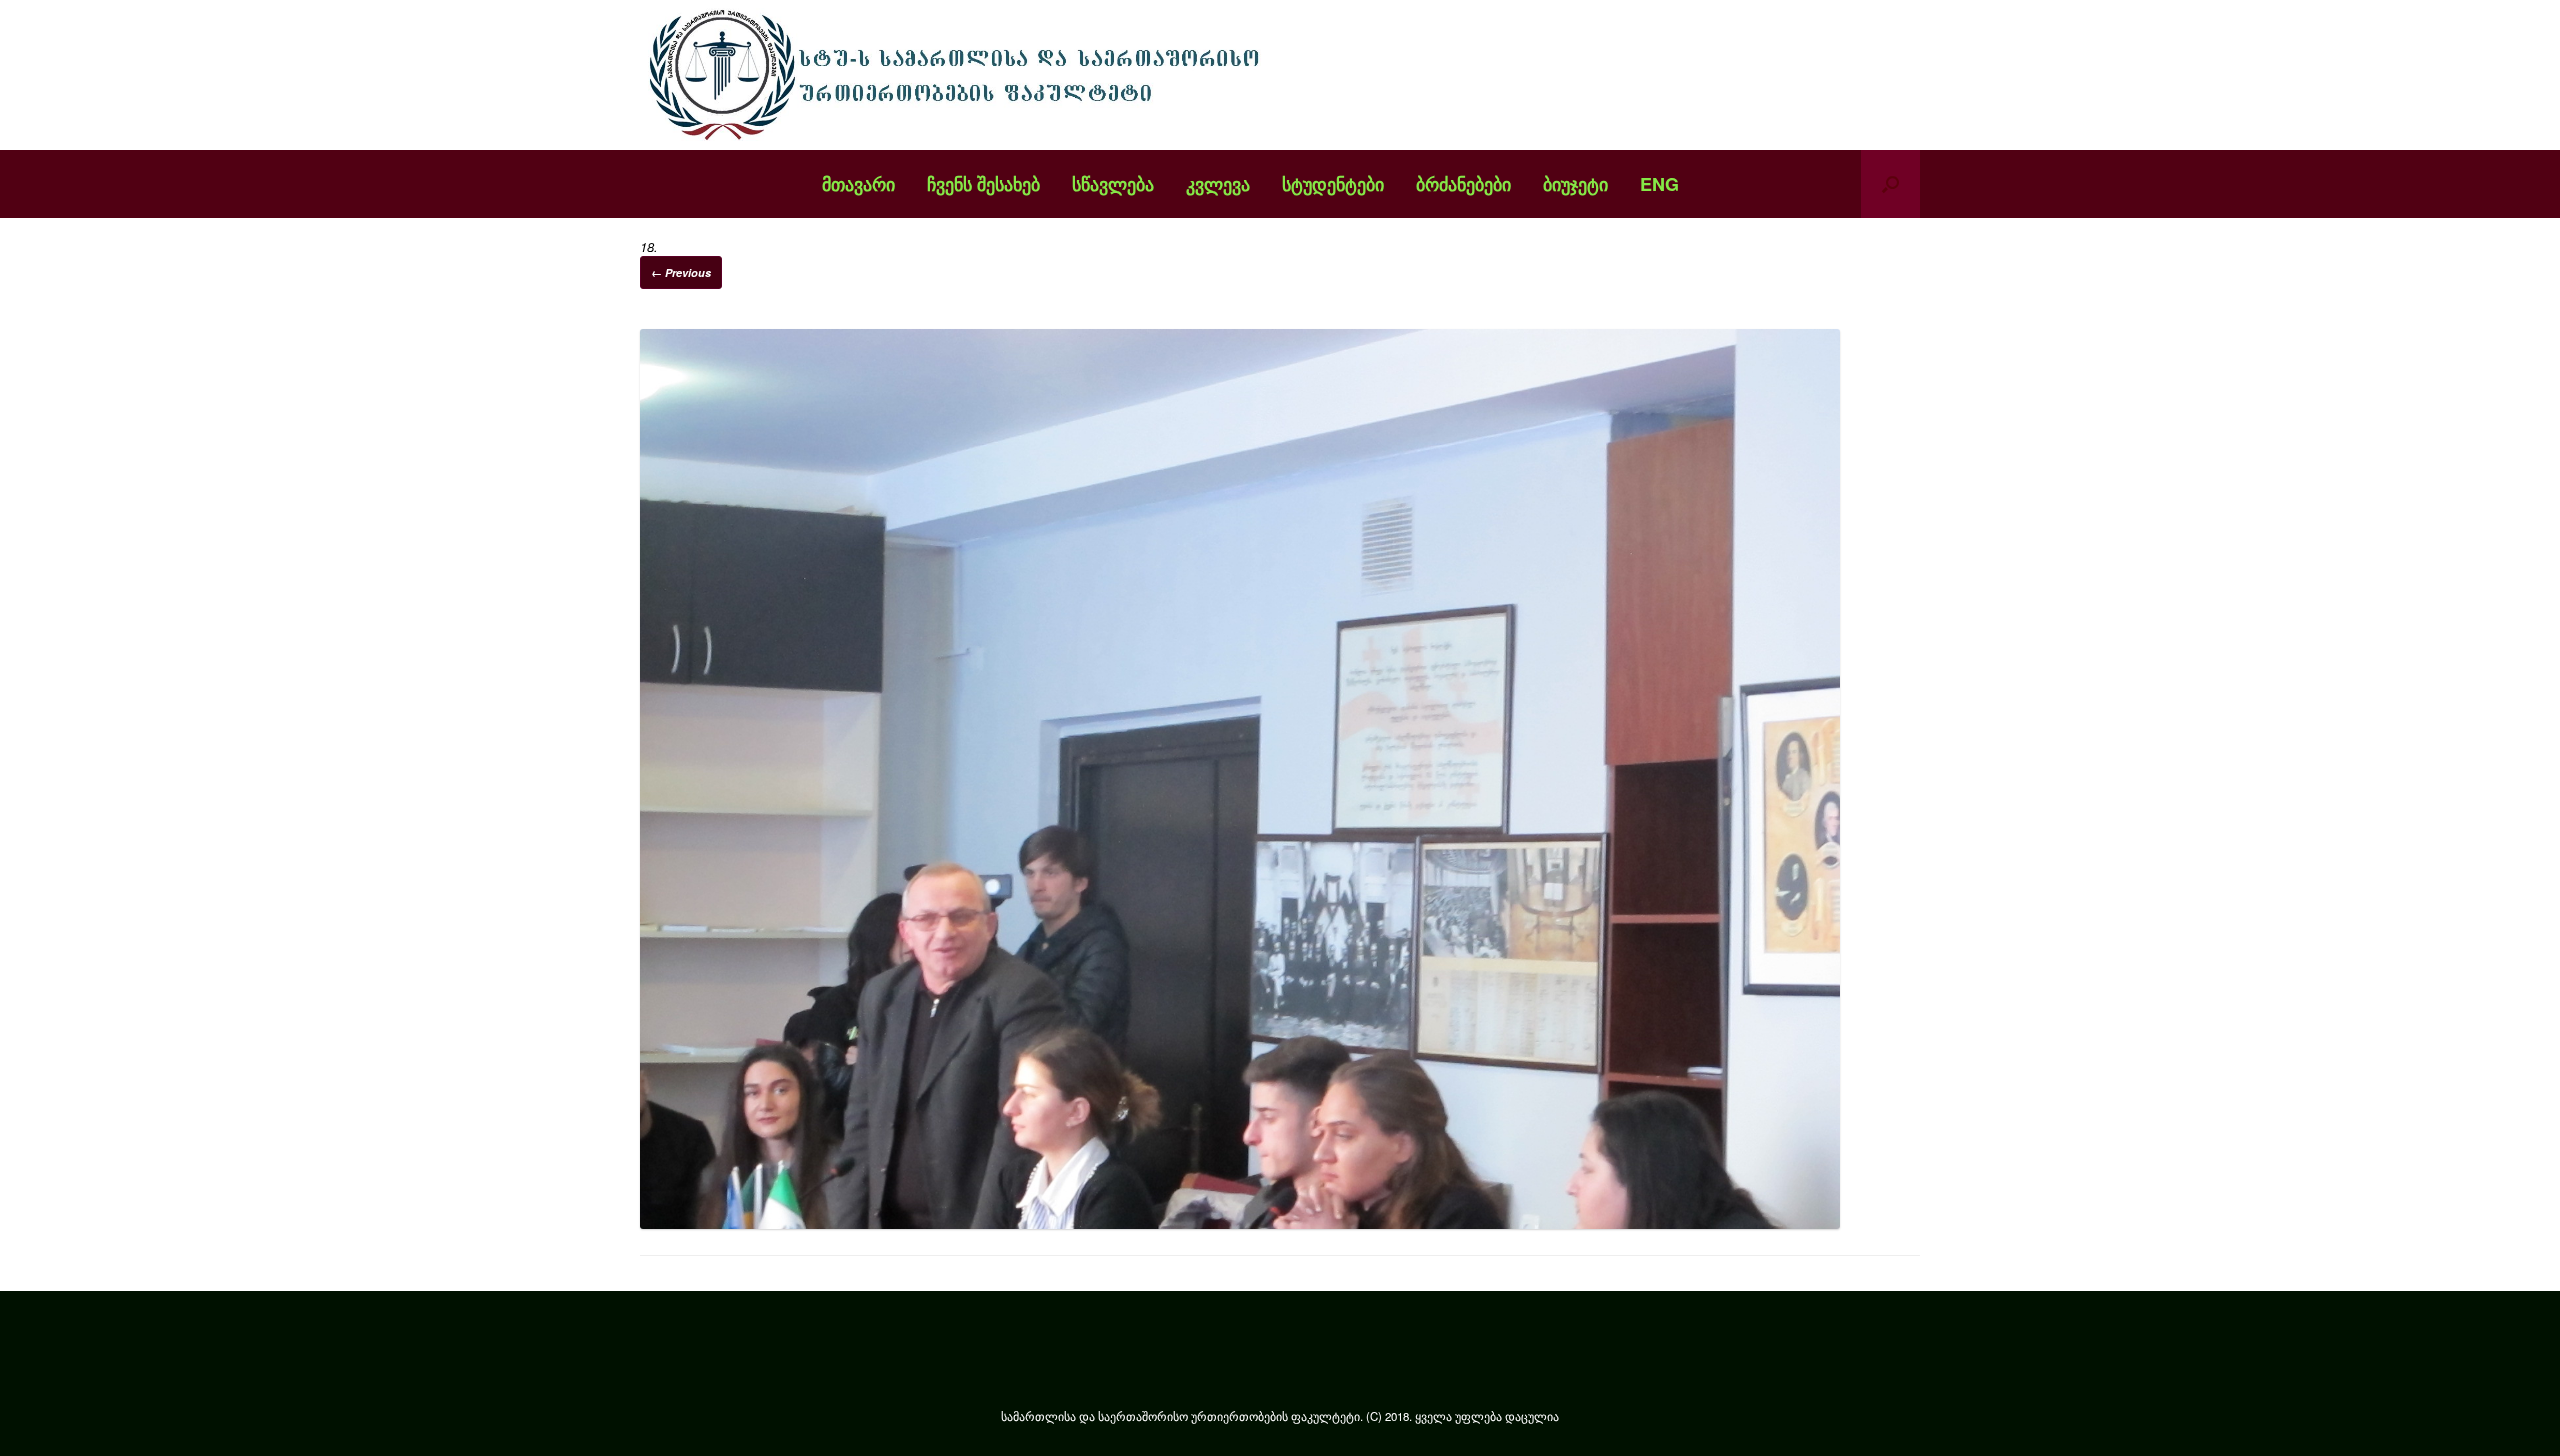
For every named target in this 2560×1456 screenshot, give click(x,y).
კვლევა (1218, 184)
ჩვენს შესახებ (983, 184)
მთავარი (858, 184)
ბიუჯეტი (1575, 184)
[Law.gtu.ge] (960, 75)
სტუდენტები (1333, 184)
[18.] (1240, 1223)
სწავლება (1113, 184)
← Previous (681, 272)
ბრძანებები (1463, 184)
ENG (1659, 184)
